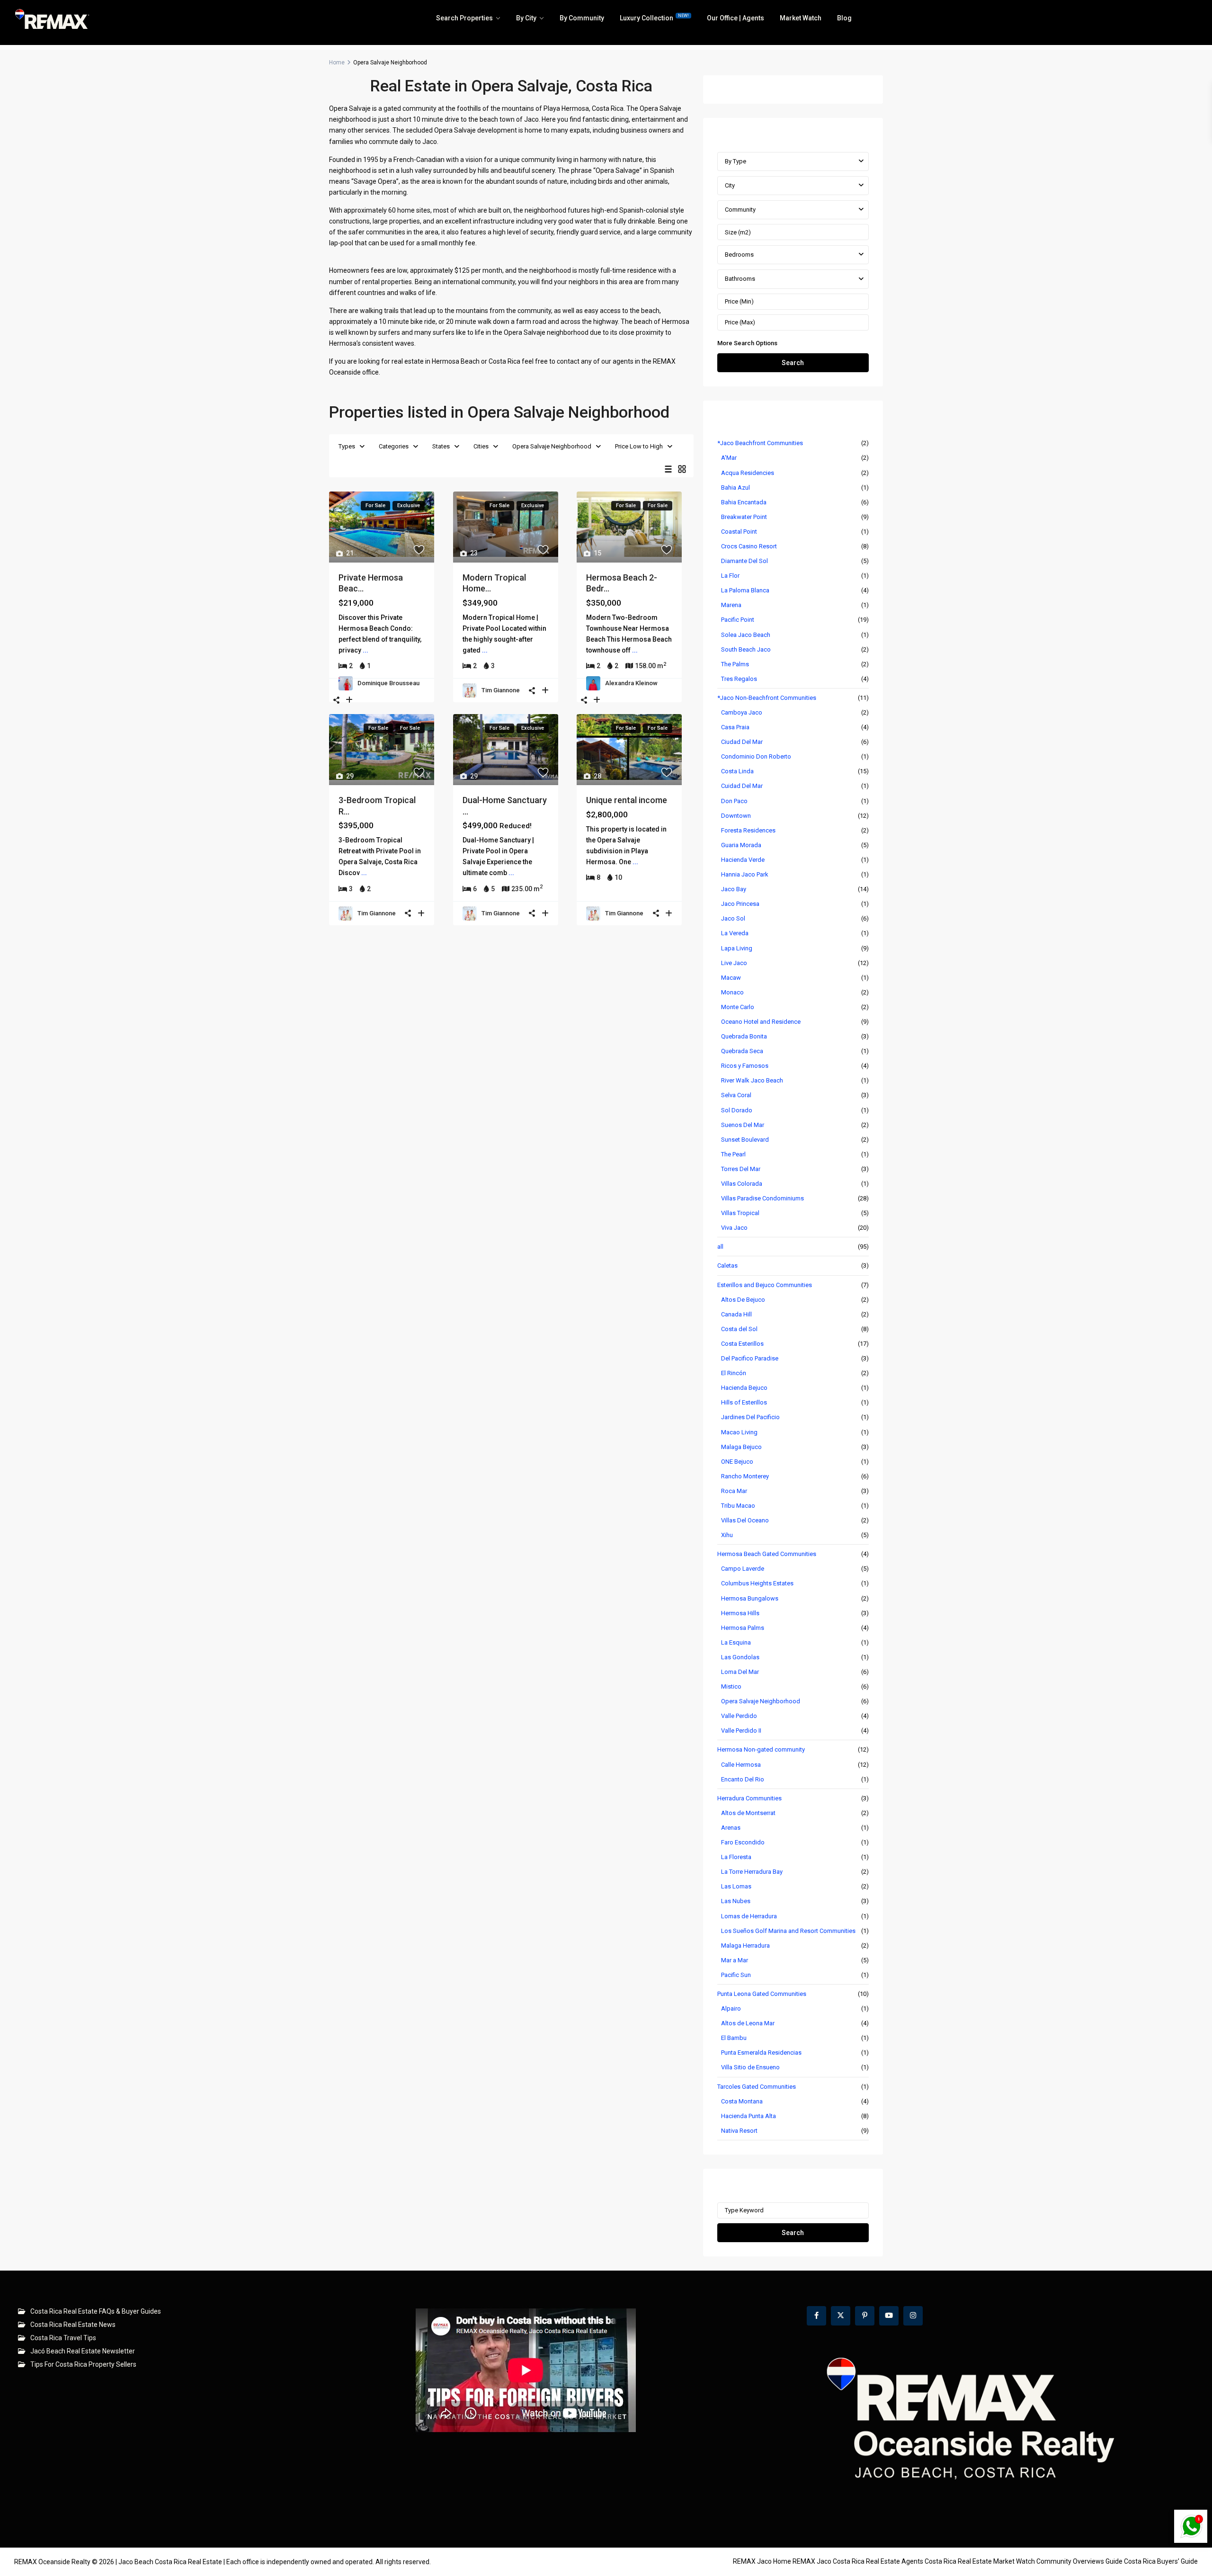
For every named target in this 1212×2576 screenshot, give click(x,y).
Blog (844, 18)
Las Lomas (736, 1886)
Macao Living (739, 1432)
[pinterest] (865, 2316)
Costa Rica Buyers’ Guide (1161, 2561)
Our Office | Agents (735, 18)
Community (740, 210)
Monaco (732, 992)
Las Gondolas (740, 1657)
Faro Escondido (743, 1842)
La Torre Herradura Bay (752, 1872)
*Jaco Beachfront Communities (760, 443)
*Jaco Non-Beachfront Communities (767, 698)
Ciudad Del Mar (742, 742)
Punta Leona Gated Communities (762, 1994)
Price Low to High (639, 446)
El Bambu (734, 2038)
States (441, 446)
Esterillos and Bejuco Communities (765, 1285)
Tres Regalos (739, 679)
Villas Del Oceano (745, 1520)
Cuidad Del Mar (742, 786)
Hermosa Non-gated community (761, 1749)
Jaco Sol (733, 918)
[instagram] (913, 2316)
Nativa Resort (739, 2131)
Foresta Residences (748, 830)
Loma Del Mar (740, 1672)
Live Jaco (734, 963)
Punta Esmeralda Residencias (761, 2053)
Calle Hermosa (741, 1765)
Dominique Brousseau (388, 683)
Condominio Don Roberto (756, 756)
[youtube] (889, 2316)
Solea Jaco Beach (746, 635)
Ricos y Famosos (745, 1066)
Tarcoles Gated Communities (757, 2087)
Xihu (727, 1535)
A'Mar (729, 458)
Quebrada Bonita (744, 1036)
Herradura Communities (749, 1798)
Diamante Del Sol (744, 561)
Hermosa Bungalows (750, 1598)
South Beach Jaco (746, 649)
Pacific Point (738, 620)
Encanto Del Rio (743, 1779)
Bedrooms (739, 255)
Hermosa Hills (740, 1613)
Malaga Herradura (745, 1945)
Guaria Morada (741, 845)
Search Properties (464, 18)
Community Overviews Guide (1079, 2561)
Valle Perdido (739, 1716)
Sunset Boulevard (745, 1140)
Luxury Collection (654, 18)
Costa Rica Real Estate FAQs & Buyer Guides (96, 2311)
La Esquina (736, 1642)
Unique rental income (627, 800)
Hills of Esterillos (744, 1402)
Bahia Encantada (744, 502)
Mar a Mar (735, 1960)
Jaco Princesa (740, 904)
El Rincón (734, 1373)
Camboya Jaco (742, 712)
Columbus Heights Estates (757, 1583)
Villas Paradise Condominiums (762, 1198)
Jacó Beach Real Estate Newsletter (83, 2351)
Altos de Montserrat (748, 1813)
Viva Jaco (734, 1228)
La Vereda (735, 933)
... (365, 650)
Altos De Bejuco (743, 1300)
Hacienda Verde (743, 860)
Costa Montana (742, 2101)
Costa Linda (737, 771)
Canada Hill (736, 1314)
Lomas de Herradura (749, 1916)
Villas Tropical (740, 1213)
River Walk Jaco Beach (752, 1080)
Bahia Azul (735, 487)
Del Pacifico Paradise (750, 1358)
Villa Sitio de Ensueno (750, 2067)
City (730, 185)
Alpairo (731, 2008)
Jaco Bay (734, 889)
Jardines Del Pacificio (750, 1417)
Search (793, 363)
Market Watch (801, 18)
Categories (394, 446)
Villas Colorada (742, 1184)
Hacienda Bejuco (744, 1388)
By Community (582, 18)
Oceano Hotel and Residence (761, 1022)
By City (526, 18)
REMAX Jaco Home (762, 2561)
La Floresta (736, 1857)
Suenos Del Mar (743, 1125)
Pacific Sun (736, 1975)
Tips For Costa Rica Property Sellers (83, 2364)
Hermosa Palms (743, 1628)
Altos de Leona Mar (748, 2023)
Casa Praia (735, 727)
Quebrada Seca (742, 1051)
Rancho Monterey (745, 1476)
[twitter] (841, 2316)
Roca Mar (734, 1491)
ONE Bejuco (737, 1462)
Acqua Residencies (748, 473)
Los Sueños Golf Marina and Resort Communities (788, 1931)
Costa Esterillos (742, 1344)
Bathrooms (740, 279)
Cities (481, 446)
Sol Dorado (737, 1110)
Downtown (736, 816)
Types (347, 446)
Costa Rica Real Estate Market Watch (980, 2561)
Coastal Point (739, 532)
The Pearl (733, 1154)
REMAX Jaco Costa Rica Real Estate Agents (858, 2561)
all (720, 1247)
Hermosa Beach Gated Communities (767, 1554)
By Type (735, 161)
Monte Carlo (738, 1007)
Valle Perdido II (741, 1731)
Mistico (731, 1686)
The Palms (735, 664)
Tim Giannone (501, 690)
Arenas (731, 1828)
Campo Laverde (743, 1569)
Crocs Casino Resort (749, 546)
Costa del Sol (739, 1329)
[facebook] (816, 2316)
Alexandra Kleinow (631, 683)
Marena (731, 605)
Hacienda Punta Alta (749, 2116)
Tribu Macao (738, 1506)
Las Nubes (736, 1901)
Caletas (727, 1266)
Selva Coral (736, 1095)
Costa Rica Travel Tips (63, 2338)
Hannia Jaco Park (745, 874)
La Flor (730, 576)
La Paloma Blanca (745, 590)
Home (337, 63)
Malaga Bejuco (741, 1447)
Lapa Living (737, 948)
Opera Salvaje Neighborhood (552, 446)
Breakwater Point (744, 517)
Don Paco (734, 801)
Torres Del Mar (741, 1169)
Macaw (731, 978)
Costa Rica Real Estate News (73, 2325)
